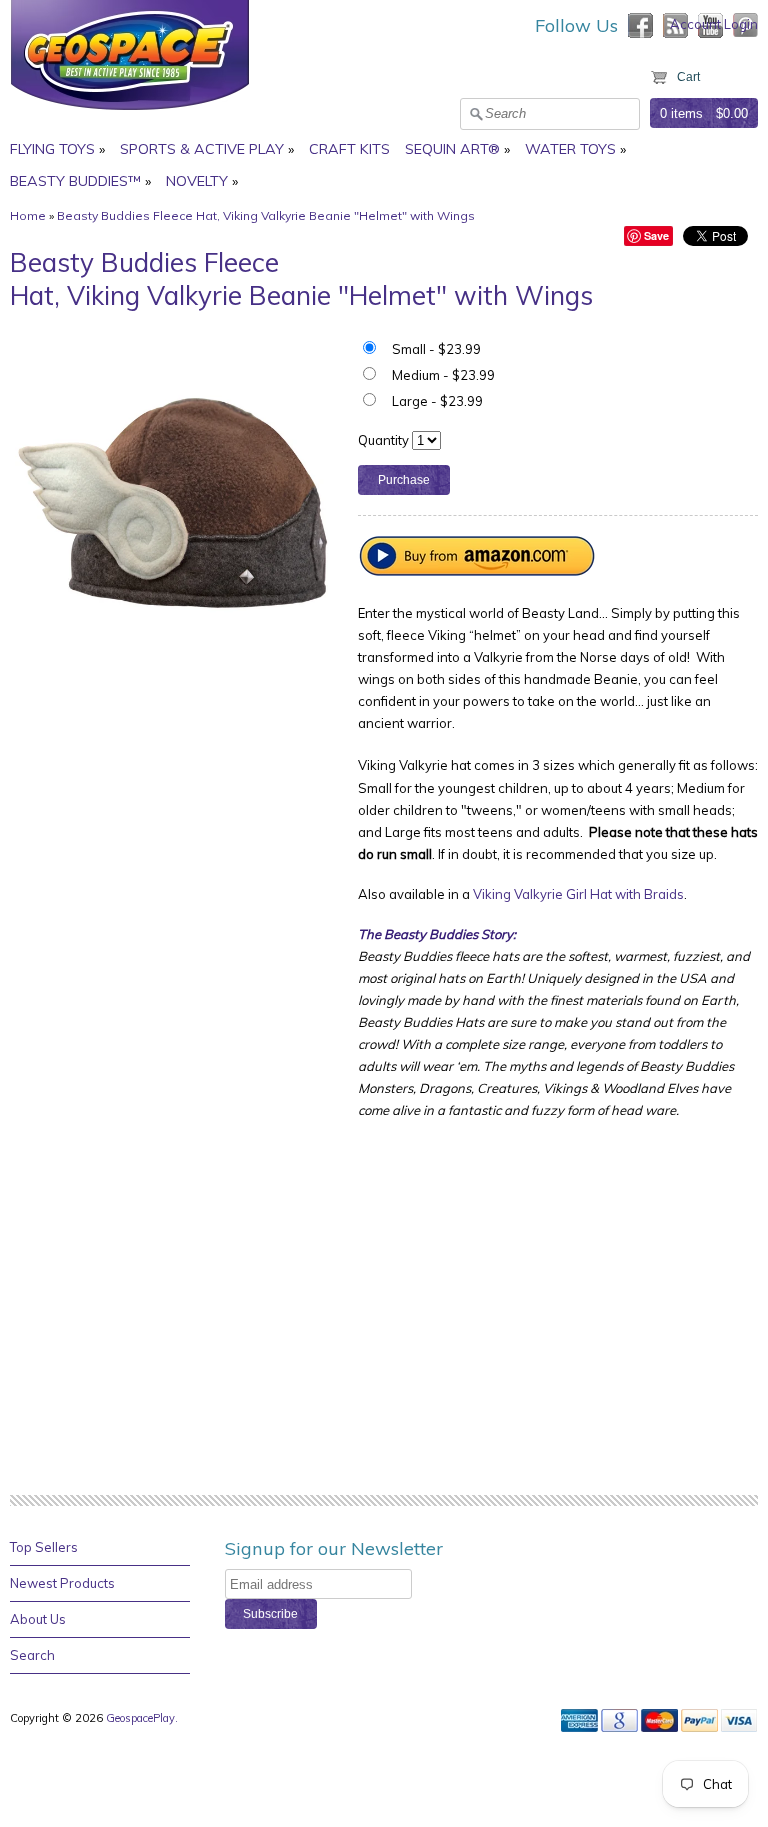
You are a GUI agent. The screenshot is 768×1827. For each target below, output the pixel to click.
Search (32, 1655)
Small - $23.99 (436, 349)
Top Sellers (44, 1547)
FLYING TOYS (52, 149)
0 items (681, 113)
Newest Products (62, 1583)
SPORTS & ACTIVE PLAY (202, 149)
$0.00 (732, 113)
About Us (38, 1619)
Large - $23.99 (437, 401)
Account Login (714, 24)
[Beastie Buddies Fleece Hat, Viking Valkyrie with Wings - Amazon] (478, 571)
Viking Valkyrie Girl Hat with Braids (578, 894)
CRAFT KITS (349, 149)
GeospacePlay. (143, 1718)
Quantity (383, 440)
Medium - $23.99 (443, 375)
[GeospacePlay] (130, 113)
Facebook (640, 25)
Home (28, 215)
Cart (688, 77)
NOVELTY (197, 181)
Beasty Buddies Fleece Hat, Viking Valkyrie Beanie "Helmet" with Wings (266, 215)
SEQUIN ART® (452, 149)
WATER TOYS (570, 149)
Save (656, 235)
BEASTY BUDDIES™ (75, 181)
